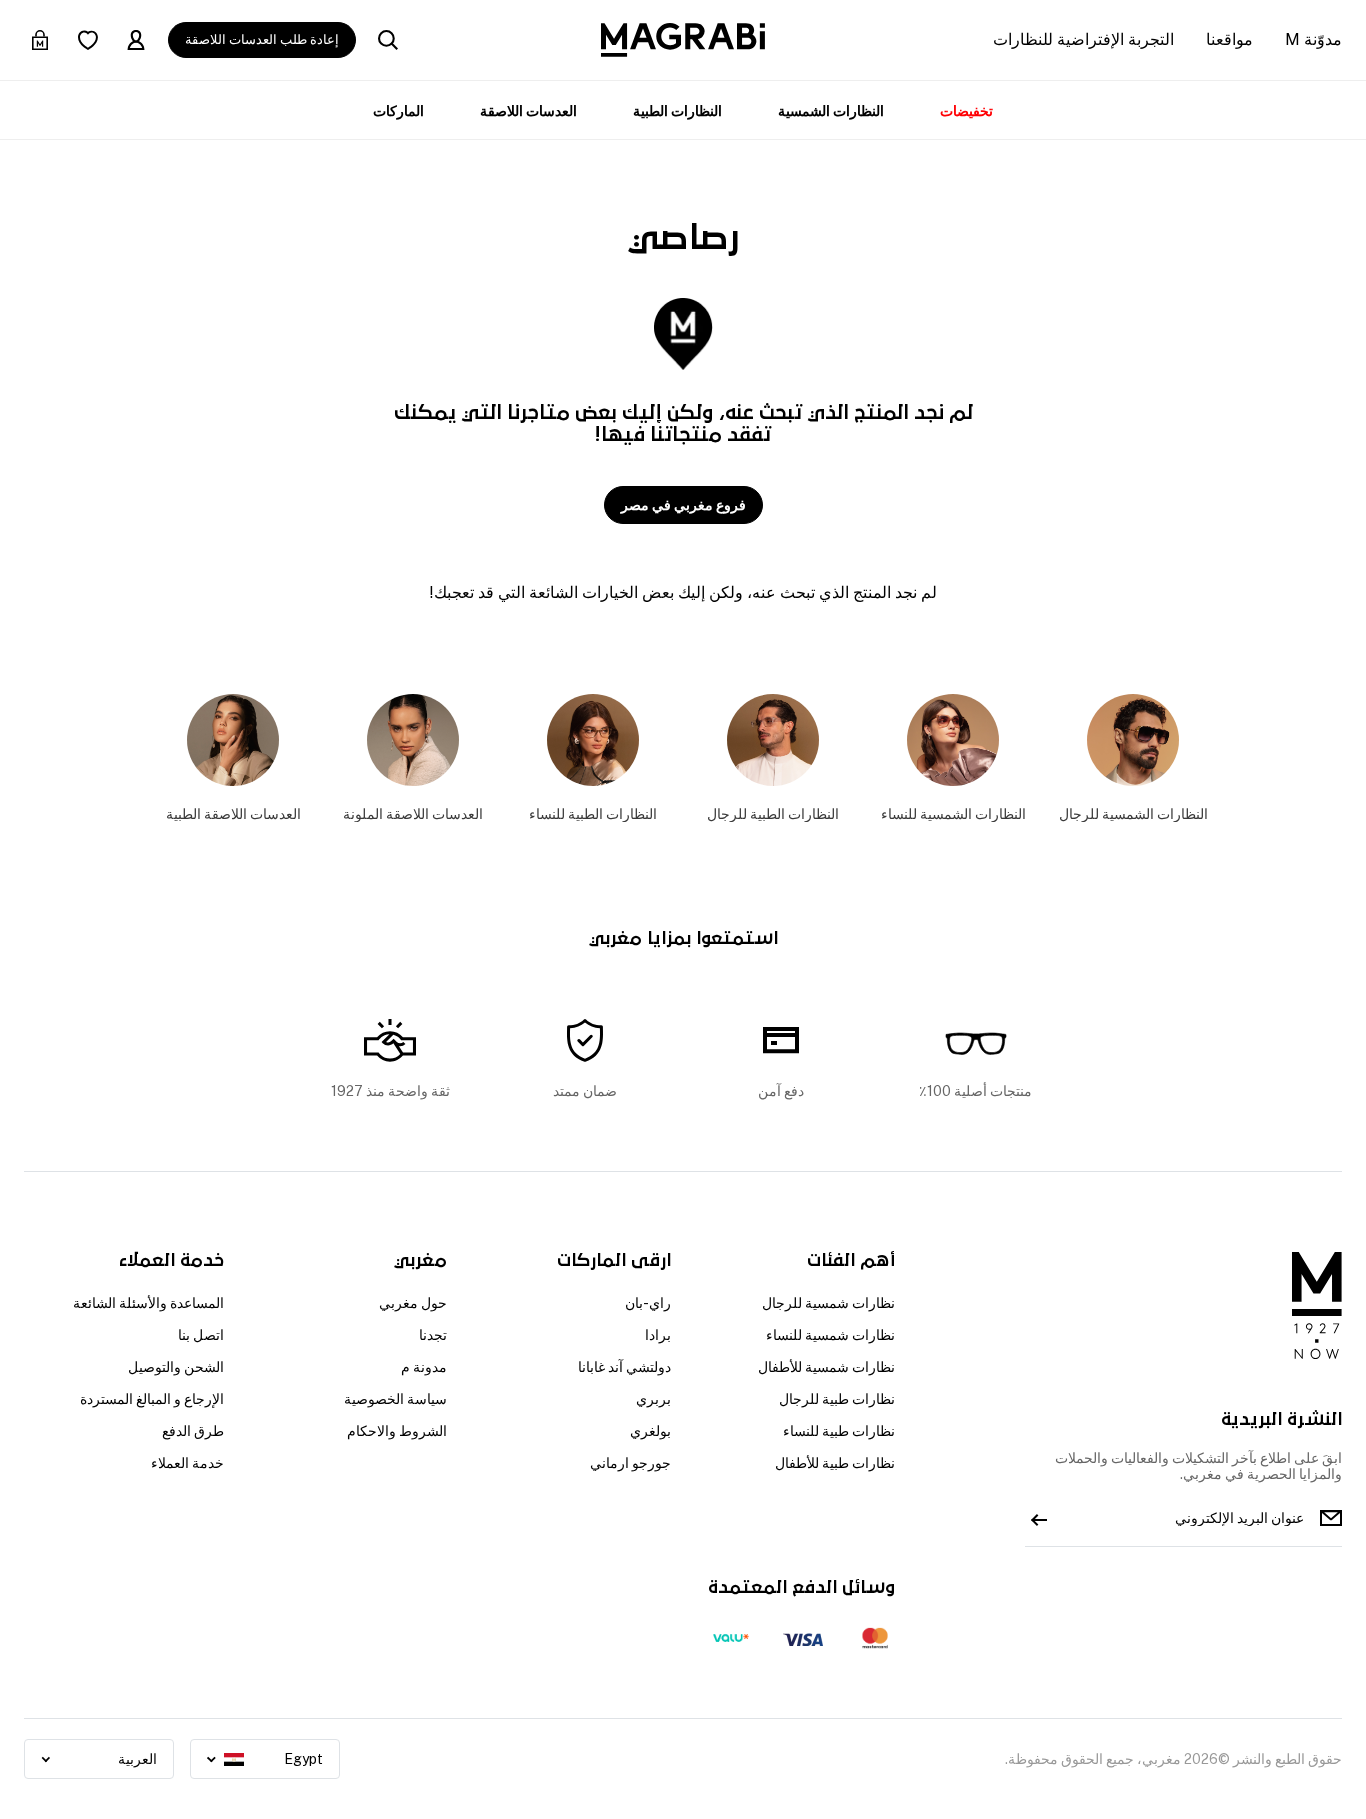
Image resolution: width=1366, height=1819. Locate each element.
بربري (653, 1399)
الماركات (398, 111)
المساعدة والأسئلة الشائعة (148, 1303)
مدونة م (424, 1367)
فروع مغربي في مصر (683, 505)
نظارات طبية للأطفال (835, 1463)
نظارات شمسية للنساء (830, 1335)
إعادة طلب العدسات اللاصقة (262, 39)
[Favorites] (88, 40)
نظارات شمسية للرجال (828, 1303)
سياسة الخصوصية (395, 1399)
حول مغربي (413, 1303)
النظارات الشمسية (831, 111)
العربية (137, 1759)
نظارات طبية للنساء (839, 1431)
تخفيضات (966, 111)
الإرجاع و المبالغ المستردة (152, 1399)
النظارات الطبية (677, 111)
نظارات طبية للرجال (837, 1399)
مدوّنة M (1313, 39)
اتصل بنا (201, 1335)
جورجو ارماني (630, 1463)
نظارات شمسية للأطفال (826, 1367)
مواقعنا (1229, 39)
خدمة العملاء (187, 1463)
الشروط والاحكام (397, 1431)
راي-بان (648, 1303)
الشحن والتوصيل (176, 1367)
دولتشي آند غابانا (624, 1367)
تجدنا (433, 1335)
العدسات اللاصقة (528, 111)
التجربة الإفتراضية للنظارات (1083, 39)
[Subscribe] (1039, 1518)
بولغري (650, 1431)
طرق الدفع (193, 1431)
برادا (658, 1335)
